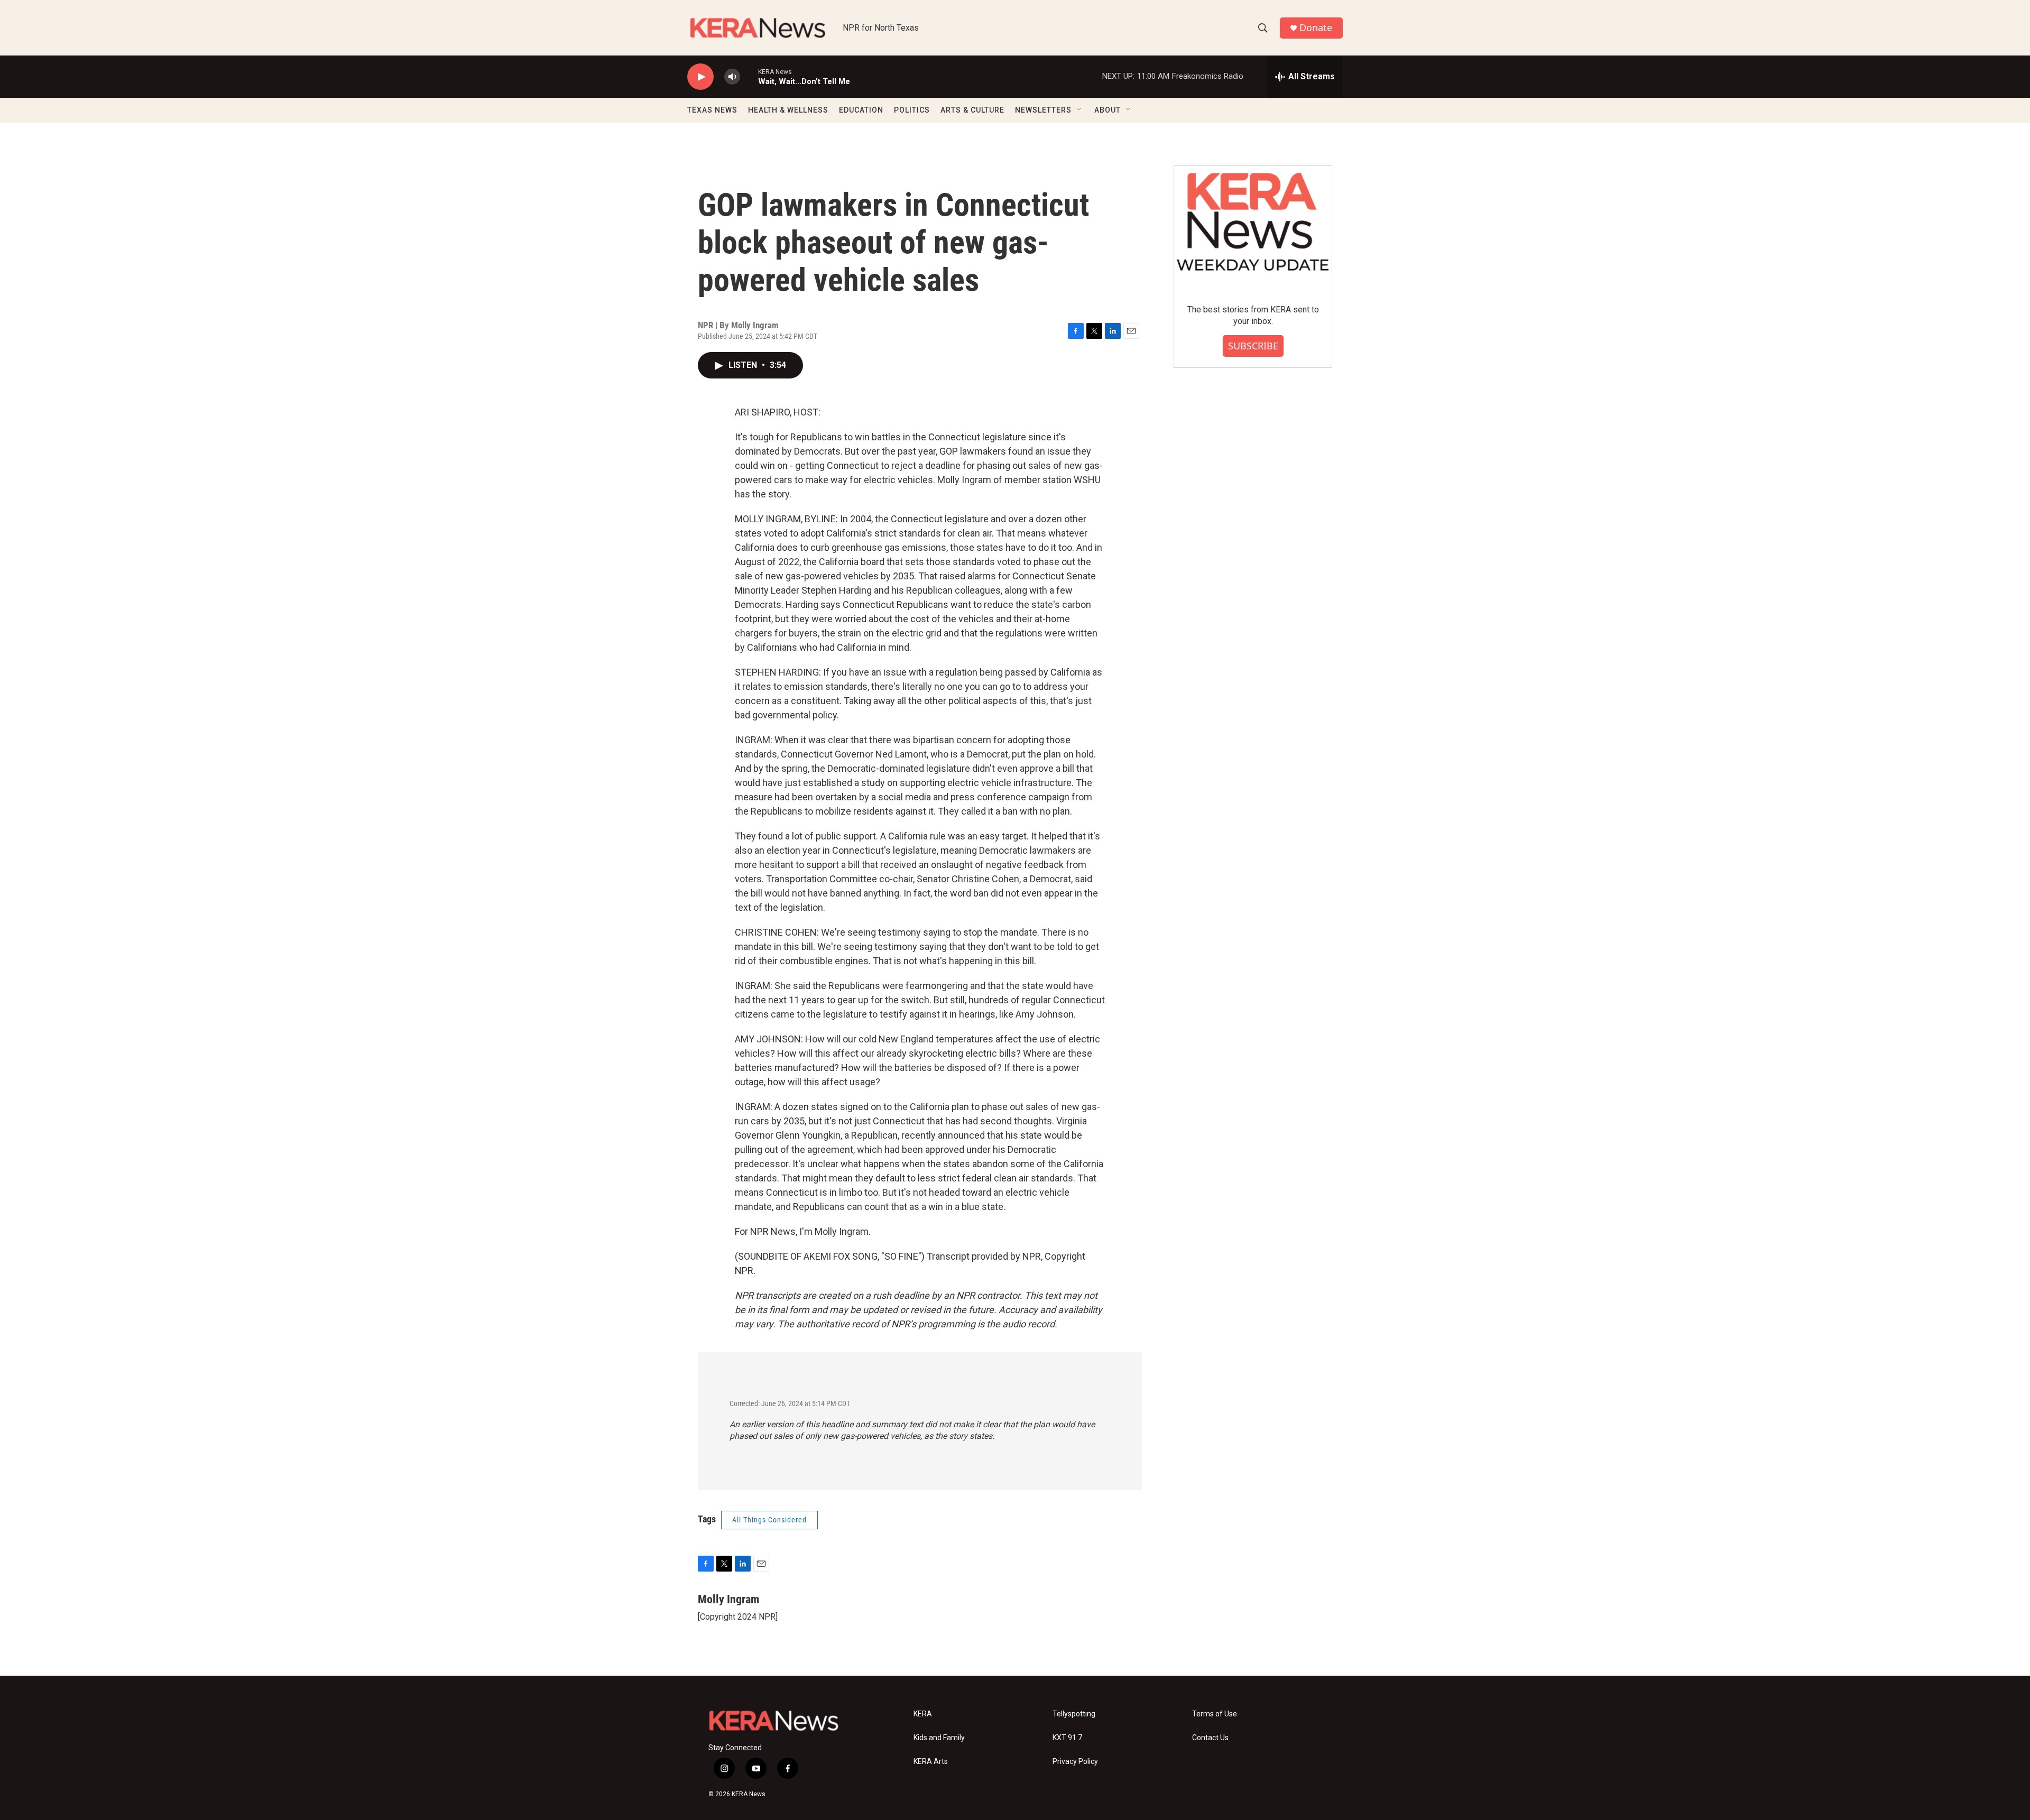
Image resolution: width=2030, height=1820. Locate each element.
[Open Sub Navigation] (1079, 110)
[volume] (732, 77)
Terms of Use (1215, 1714)
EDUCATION (861, 110)
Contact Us (1210, 1738)
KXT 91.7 (1067, 1738)
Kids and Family (939, 1738)
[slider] (749, 76)
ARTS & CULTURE (972, 110)
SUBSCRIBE (1253, 346)
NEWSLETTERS (1043, 110)
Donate (1316, 28)
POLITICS (912, 110)
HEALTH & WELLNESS (788, 110)
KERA (923, 1714)
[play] (700, 77)
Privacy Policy (1075, 1762)
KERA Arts (931, 1762)
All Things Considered (769, 1520)
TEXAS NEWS (712, 110)
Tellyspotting (1074, 1714)
